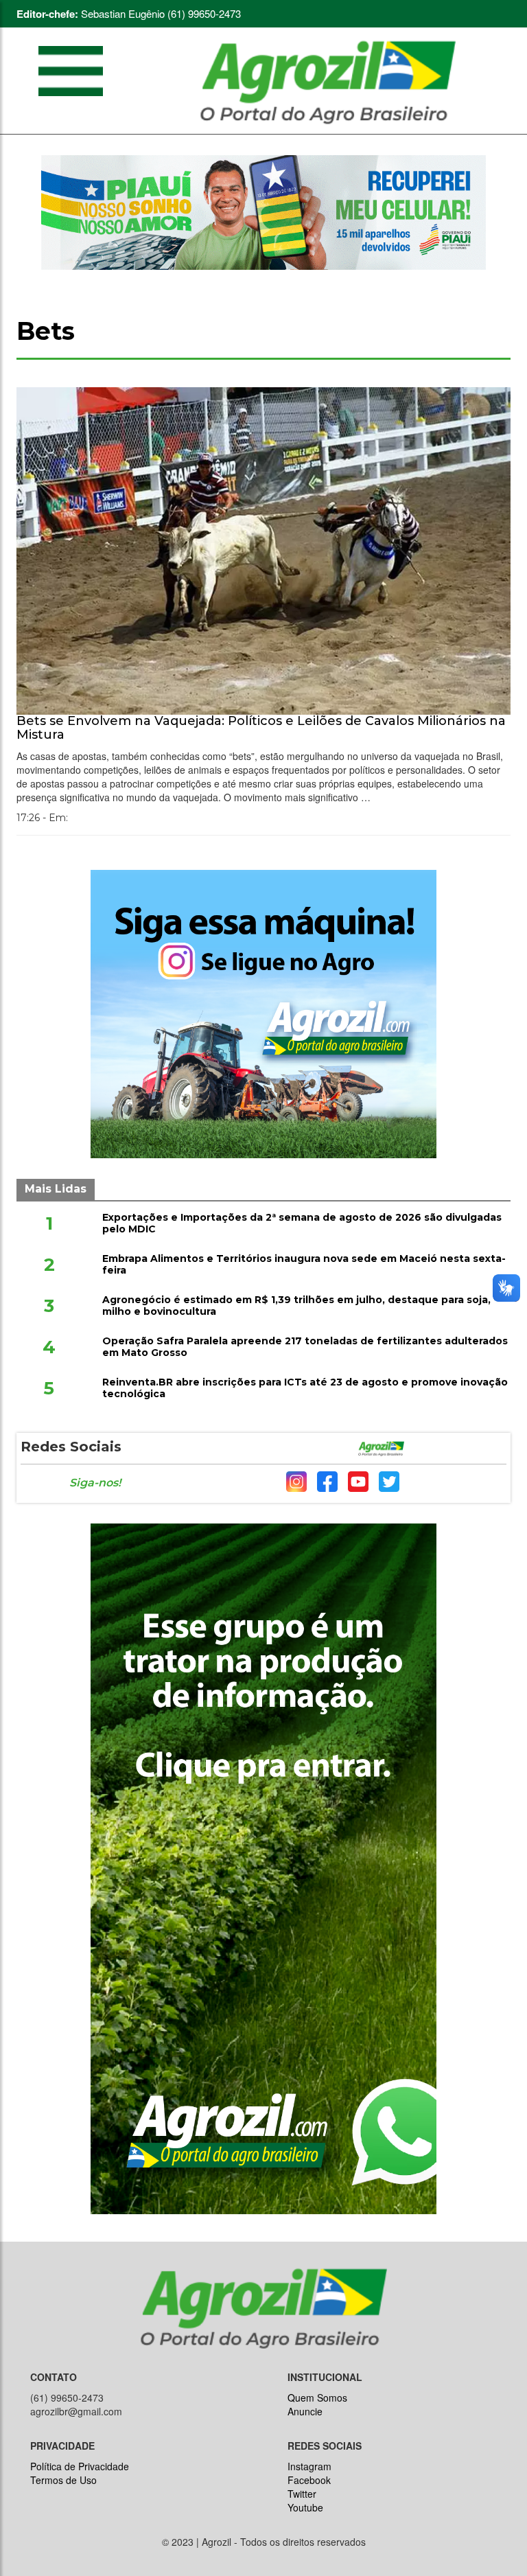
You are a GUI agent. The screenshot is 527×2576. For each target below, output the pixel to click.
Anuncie (305, 2411)
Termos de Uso (63, 2480)
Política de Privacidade (80, 2466)
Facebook (309, 2480)
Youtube (305, 2507)
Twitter (302, 2494)
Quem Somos (317, 2397)
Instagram (309, 2466)
